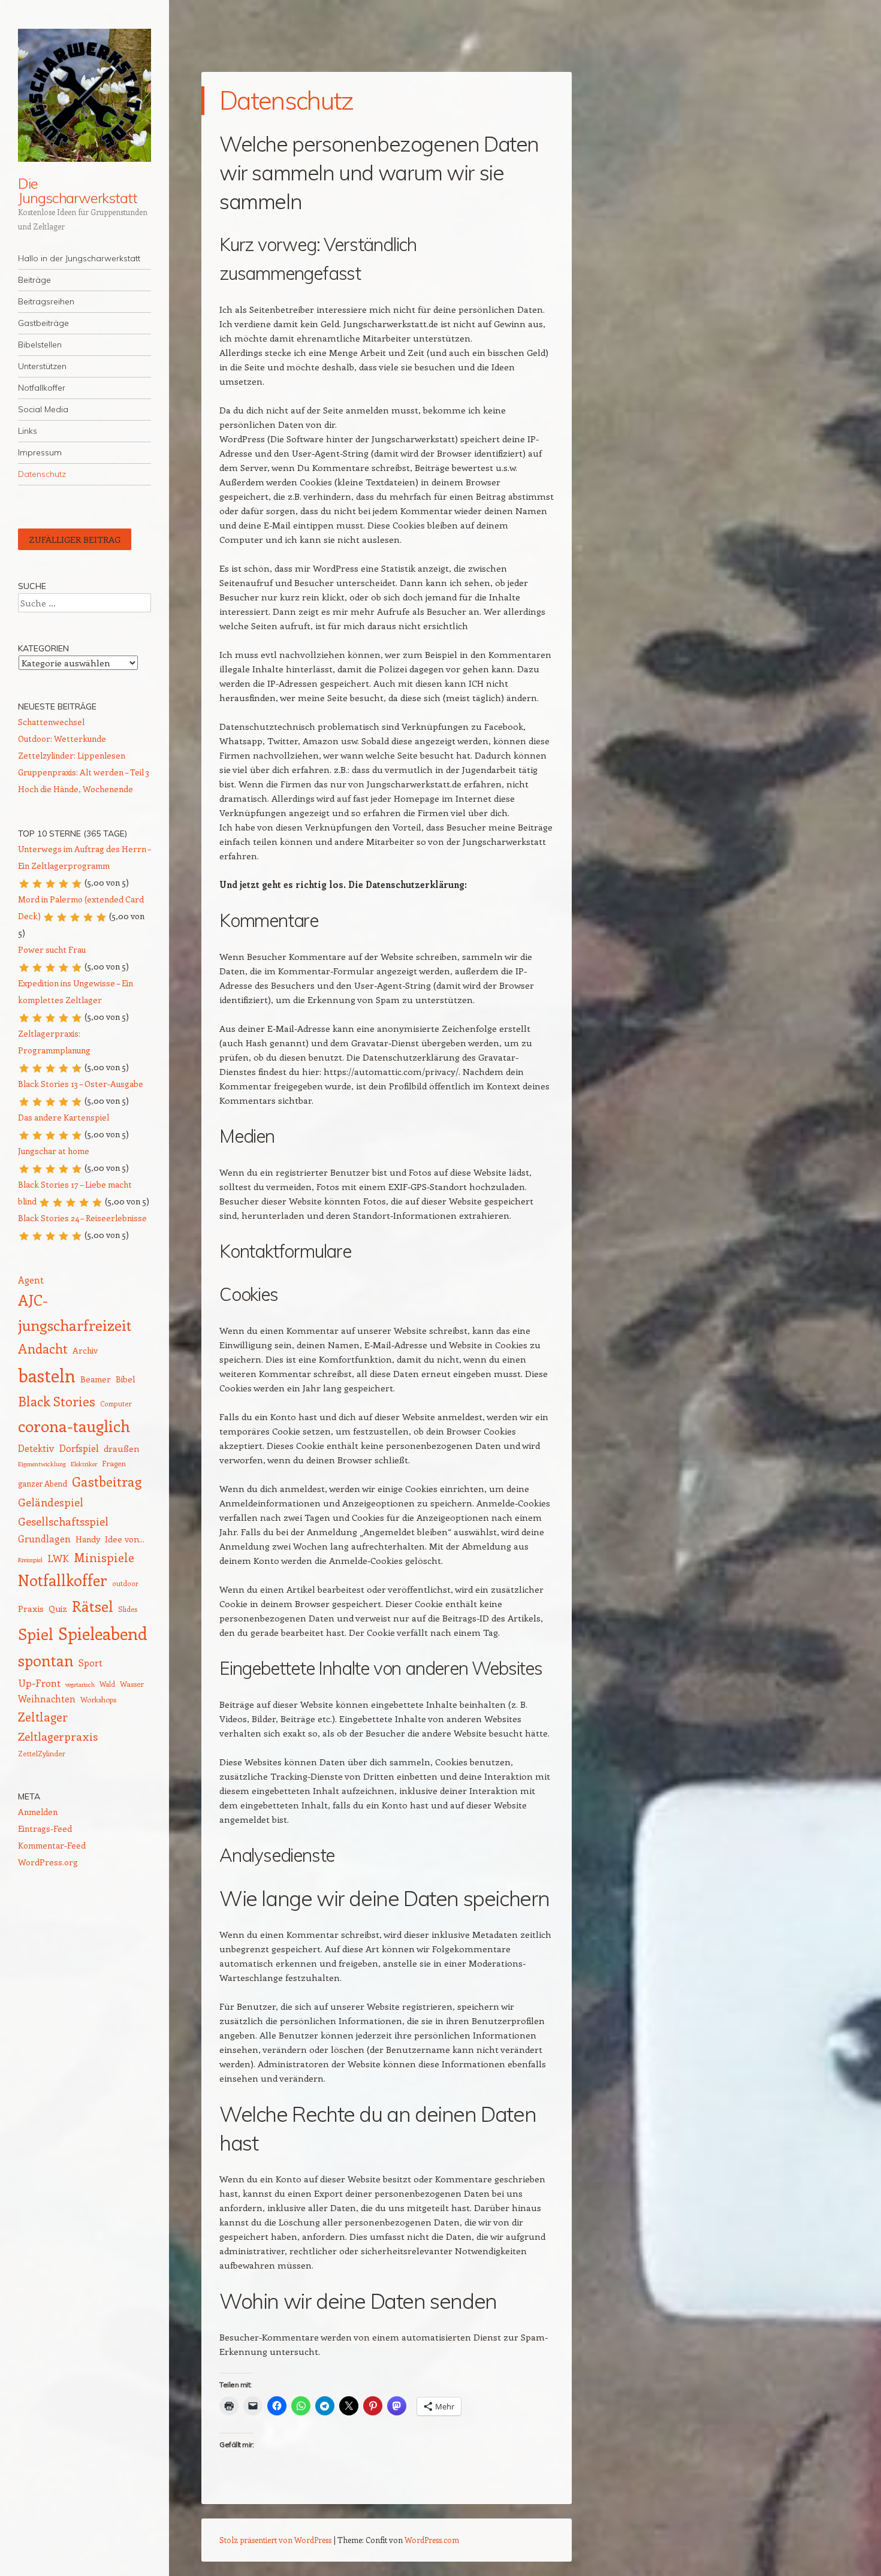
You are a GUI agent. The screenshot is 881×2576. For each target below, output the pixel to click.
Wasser (132, 1684)
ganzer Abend (43, 1483)
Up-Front (39, 1683)
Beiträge (34, 280)
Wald (107, 1684)
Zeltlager (43, 1717)
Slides (128, 1609)
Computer (116, 1404)
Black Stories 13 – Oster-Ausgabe (81, 1084)
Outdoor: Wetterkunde (62, 739)
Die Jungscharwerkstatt (78, 191)
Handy (88, 1539)
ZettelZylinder (42, 1754)
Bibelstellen (40, 345)
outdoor (125, 1583)
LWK (58, 1558)
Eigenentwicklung (42, 1464)
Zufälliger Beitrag (75, 539)
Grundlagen (44, 1538)
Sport (90, 1663)
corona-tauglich (74, 1426)
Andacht (43, 1349)
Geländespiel (51, 1502)
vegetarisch (80, 1684)
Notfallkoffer (42, 388)
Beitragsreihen (46, 301)
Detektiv (36, 1448)
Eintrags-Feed (45, 1828)
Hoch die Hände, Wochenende (76, 789)
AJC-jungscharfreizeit (75, 1312)
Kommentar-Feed (52, 1845)
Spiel (36, 1634)
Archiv (85, 1350)
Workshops (98, 1699)
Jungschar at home (54, 1151)
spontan (46, 1660)
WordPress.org (48, 1862)
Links (28, 431)
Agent (31, 1280)
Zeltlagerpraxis (58, 1736)
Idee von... (125, 1539)
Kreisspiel (30, 1560)
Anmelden (38, 1812)
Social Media (43, 409)
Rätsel (93, 1606)
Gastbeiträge (43, 323)
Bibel (125, 1379)
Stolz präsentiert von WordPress (275, 2540)
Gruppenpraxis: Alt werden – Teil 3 (84, 772)
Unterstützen (42, 366)
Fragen (114, 1463)
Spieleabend (103, 1633)
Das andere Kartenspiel (64, 1117)
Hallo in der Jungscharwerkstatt (79, 258)
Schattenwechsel (51, 722)
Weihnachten (47, 1698)
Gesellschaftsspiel (63, 1521)
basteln (47, 1375)
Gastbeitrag (107, 1481)
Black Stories (57, 1401)
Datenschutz (42, 474)
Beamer (96, 1379)
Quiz (58, 1608)
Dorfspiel (79, 1448)
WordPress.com (432, 2540)
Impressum (40, 452)
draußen (122, 1448)
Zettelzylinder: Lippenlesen (72, 755)
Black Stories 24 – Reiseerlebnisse (82, 1218)
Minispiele (104, 1557)
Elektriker (84, 1464)
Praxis (31, 1608)
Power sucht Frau (52, 949)
